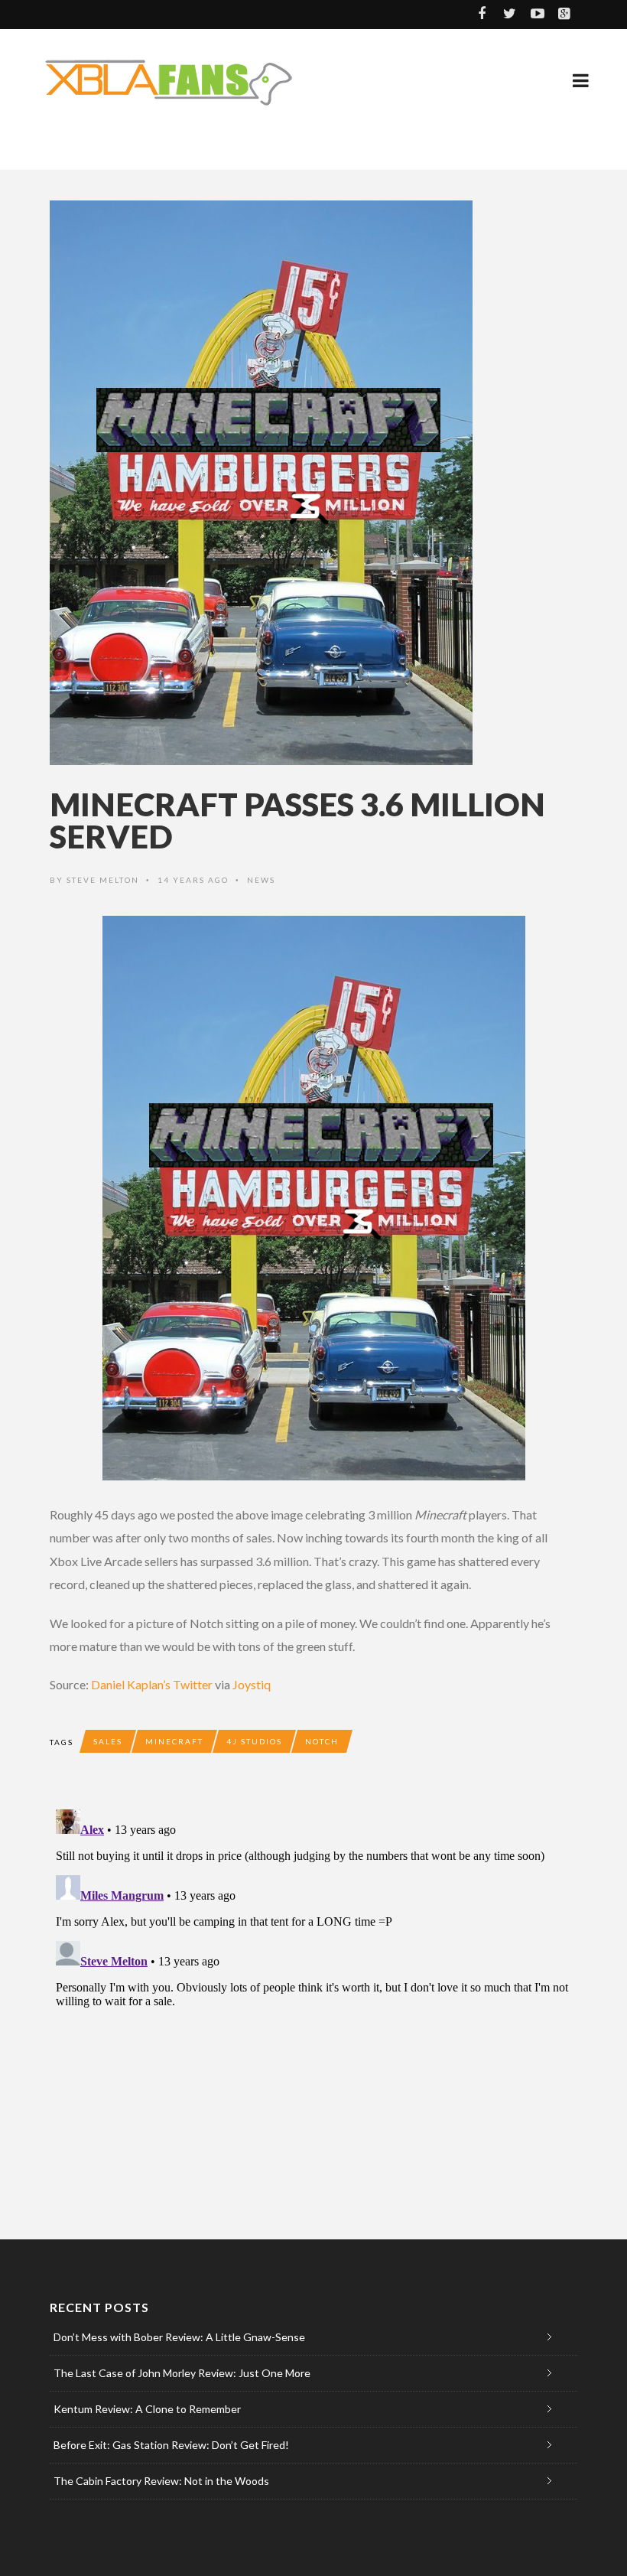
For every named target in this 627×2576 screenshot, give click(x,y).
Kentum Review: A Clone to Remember (147, 2409)
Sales (108, 1741)
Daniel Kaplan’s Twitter (152, 1684)
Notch (322, 1741)
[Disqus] (313, 1995)
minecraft (174, 1741)
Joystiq (252, 1684)
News (261, 880)
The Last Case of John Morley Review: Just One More (182, 2373)
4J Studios (254, 1741)
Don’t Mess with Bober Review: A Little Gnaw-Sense (179, 2337)
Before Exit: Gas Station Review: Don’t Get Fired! (171, 2445)
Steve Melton (103, 880)
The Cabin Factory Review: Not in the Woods (161, 2481)
